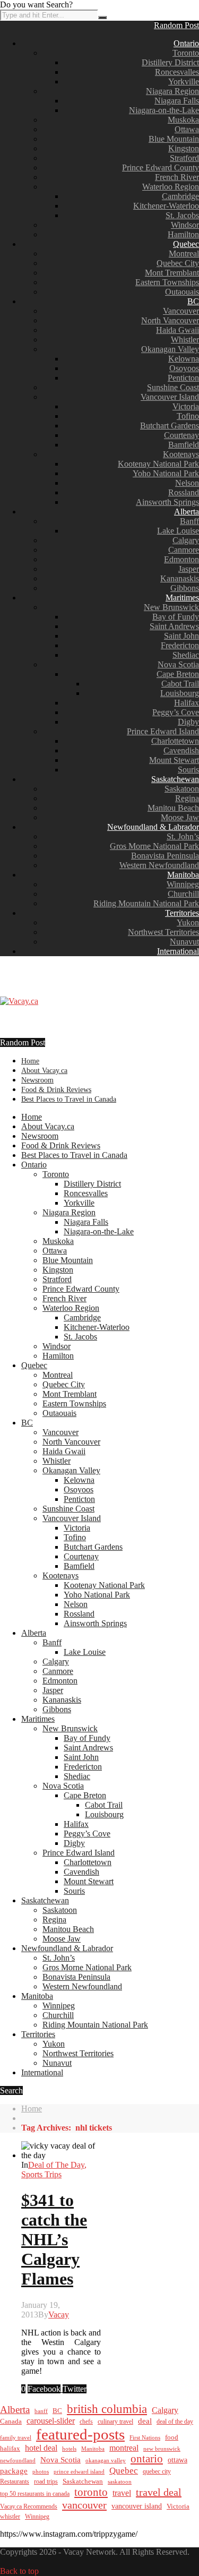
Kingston (184, 148)
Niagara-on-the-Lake (164, 110)
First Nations (145, 2437)
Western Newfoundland (159, 865)
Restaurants (15, 2481)
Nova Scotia (178, 664)
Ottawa (187, 129)
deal (145, 2421)
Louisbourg (180, 693)
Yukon (188, 922)
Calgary (186, 540)
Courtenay (181, 435)
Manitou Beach (173, 808)
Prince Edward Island (163, 731)
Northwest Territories (163, 932)
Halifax (187, 703)
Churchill (183, 894)
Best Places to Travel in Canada (69, 1099)
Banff (189, 521)
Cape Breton (178, 674)
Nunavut (184, 942)
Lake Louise (178, 531)
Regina (187, 798)
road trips (46, 2481)
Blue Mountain (174, 139)
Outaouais (182, 292)
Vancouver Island (170, 397)
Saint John (181, 636)
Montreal (184, 254)
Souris (188, 770)
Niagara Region (172, 91)
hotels (69, 2449)
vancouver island (137, 2506)
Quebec (186, 244)
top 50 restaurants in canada (35, 2494)
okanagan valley (106, 2460)
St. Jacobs (182, 215)
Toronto (186, 53)
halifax (10, 2449)
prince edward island (79, 2472)
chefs (86, 2422)
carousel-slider (51, 2421)
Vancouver (181, 311)
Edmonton (181, 559)
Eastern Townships (167, 282)
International (178, 951)
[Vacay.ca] (19, 1001)
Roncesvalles (177, 72)
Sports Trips (41, 2174)
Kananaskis (180, 578)
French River (177, 177)
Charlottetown (175, 741)
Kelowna (184, 359)
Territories (182, 913)
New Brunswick (171, 607)
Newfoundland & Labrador (153, 827)
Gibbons (185, 588)
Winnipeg (183, 884)
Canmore (184, 550)
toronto (91, 2492)
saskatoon (120, 2481)
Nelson (187, 483)
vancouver (84, 2505)
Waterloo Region (171, 187)
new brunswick (162, 2449)
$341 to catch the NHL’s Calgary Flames (54, 2239)
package (14, 2471)
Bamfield (184, 445)
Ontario (186, 43)
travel (122, 2493)
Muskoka (183, 120)
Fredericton (180, 645)
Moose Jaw (180, 817)
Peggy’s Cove (176, 712)
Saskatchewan (175, 779)
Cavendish (181, 750)
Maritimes (182, 598)
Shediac (186, 655)
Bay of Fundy (176, 617)
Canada (11, 2422)
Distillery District (170, 62)
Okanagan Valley (170, 349)
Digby (188, 722)
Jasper (189, 569)
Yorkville (184, 81)
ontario (147, 2459)
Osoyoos (184, 368)
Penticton (183, 378)
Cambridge (180, 196)
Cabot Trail (180, 684)
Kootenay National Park (158, 464)
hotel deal (41, 2448)
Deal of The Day (56, 2165)
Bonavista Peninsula (165, 856)
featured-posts (80, 2434)
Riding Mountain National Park (146, 903)
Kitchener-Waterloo (166, 206)
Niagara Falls (177, 101)
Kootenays (181, 454)
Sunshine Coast (173, 387)
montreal (124, 2448)
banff (41, 2411)
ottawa (178, 2460)
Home (30, 1061)
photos (41, 2471)
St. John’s (183, 836)
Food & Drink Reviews (56, 1090)
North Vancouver (170, 320)
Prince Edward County (161, 168)
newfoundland (18, 2460)
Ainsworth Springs (167, 502)
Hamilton (183, 234)
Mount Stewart (174, 760)
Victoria (186, 406)
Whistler (185, 340)
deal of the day (175, 2422)
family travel (16, 2437)
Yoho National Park (166, 473)
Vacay (59, 2315)
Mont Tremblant (172, 273)
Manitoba (183, 875)
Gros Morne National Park (154, 846)
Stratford (184, 158)
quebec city (157, 2471)
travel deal (159, 2492)
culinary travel (115, 2422)
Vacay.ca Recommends (29, 2506)
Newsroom (37, 1080)
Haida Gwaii (178, 330)
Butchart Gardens (170, 426)
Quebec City (178, 263)
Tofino (188, 416)
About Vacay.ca (44, 1071)
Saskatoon (182, 789)
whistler (10, 2517)
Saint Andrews (174, 626)
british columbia (107, 2409)
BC (193, 301)
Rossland (184, 492)
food (172, 2437)
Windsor (185, 225)
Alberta (187, 512)
